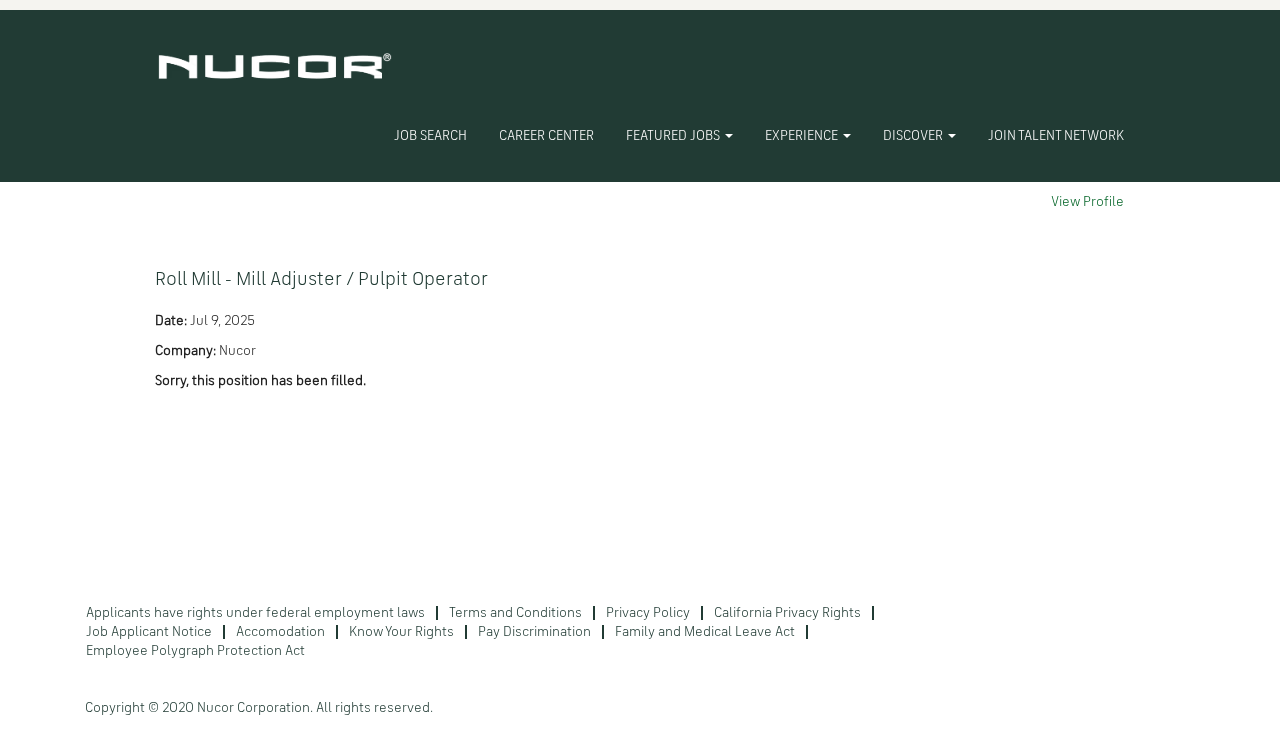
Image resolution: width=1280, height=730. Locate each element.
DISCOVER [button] (914, 136)
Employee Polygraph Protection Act (195, 651)
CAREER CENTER (546, 136)
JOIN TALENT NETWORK (1056, 136)
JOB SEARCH (430, 136)
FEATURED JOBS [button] (674, 136)
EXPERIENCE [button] (803, 136)
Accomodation (280, 632)
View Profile (1087, 202)
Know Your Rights (401, 632)
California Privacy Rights (787, 613)
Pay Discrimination (534, 632)
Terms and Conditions (515, 613)
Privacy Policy (648, 613)
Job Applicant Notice (149, 632)
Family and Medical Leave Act (705, 632)
